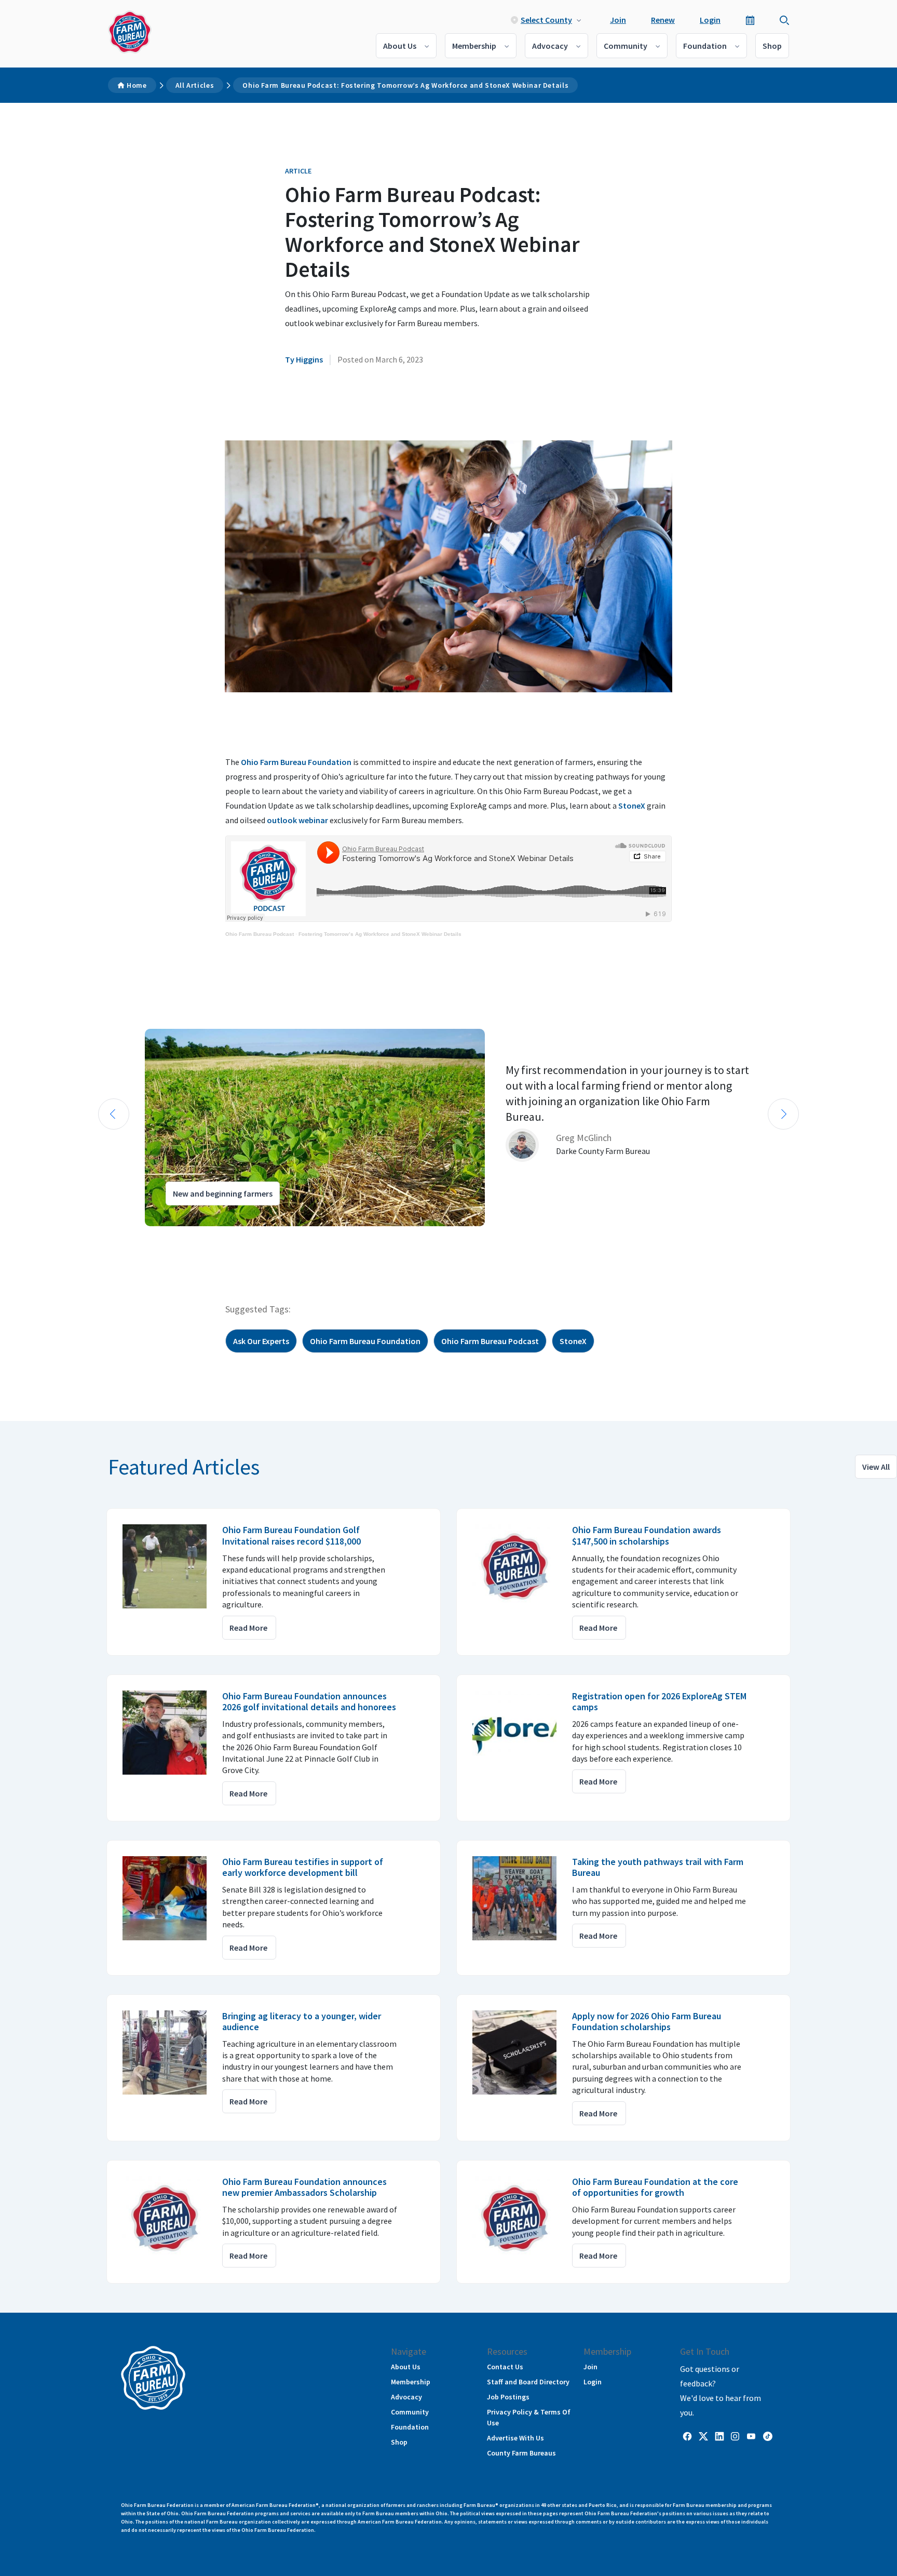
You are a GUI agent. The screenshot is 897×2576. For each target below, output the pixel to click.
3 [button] (121, 1236)
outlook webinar (297, 820)
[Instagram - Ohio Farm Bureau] (735, 2436)
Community (626, 46)
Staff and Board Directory (528, 2382)
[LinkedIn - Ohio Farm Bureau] (719, 2436)
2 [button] (111, 1236)
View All (876, 1467)
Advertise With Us (515, 2438)
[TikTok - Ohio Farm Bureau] (768, 2436)
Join (618, 20)
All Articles (195, 85)
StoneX (632, 806)
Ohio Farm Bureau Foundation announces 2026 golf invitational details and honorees (309, 1702)
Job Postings (508, 2397)
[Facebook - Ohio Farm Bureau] (687, 2436)
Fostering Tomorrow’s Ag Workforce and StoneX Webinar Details (380, 934)
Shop (772, 46)
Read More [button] (248, 1628)
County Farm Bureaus (521, 2453)
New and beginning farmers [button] (223, 1193)
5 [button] (142, 1236)
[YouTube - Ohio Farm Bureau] (751, 2436)
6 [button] (153, 1236)
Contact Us (505, 2367)
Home (137, 85)
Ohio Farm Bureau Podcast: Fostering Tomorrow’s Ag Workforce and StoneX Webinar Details (405, 85)
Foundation (705, 46)
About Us (400, 46)
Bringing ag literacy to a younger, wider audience (302, 2022)
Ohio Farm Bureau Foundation (296, 762)
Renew (663, 20)
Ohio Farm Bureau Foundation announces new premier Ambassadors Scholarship (304, 2187)
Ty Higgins (304, 359)
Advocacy (550, 46)
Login (710, 20)
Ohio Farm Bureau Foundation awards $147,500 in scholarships (647, 1535)
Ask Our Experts (261, 1341)
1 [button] (101, 1236)
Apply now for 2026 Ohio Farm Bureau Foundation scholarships (647, 2022)
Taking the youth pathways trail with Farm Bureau (658, 1867)
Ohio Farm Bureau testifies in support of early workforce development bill (303, 1867)
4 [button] (132, 1236)
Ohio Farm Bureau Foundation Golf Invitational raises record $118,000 (291, 1535)
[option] (448, 1128)
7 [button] (163, 1236)
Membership (474, 46)
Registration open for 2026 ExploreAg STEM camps (659, 1702)
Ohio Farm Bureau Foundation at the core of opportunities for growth (655, 2187)
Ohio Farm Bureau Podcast (260, 934)
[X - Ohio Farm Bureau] (703, 2436)
